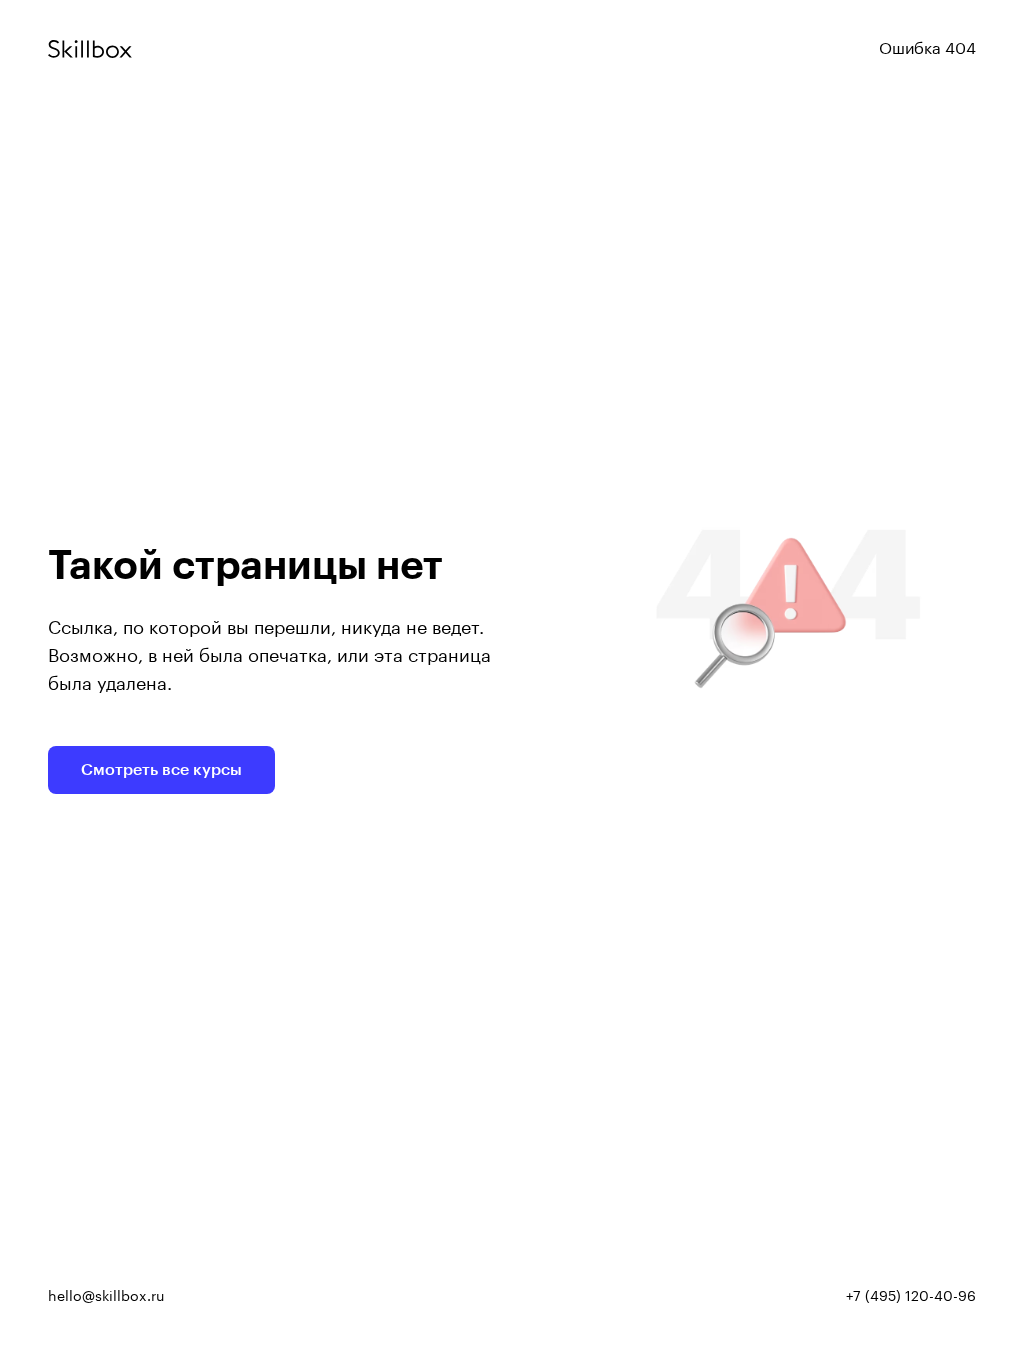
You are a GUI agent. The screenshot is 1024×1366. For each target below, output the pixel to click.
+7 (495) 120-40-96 (911, 1297)
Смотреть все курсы (161, 770)
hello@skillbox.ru (106, 1297)
